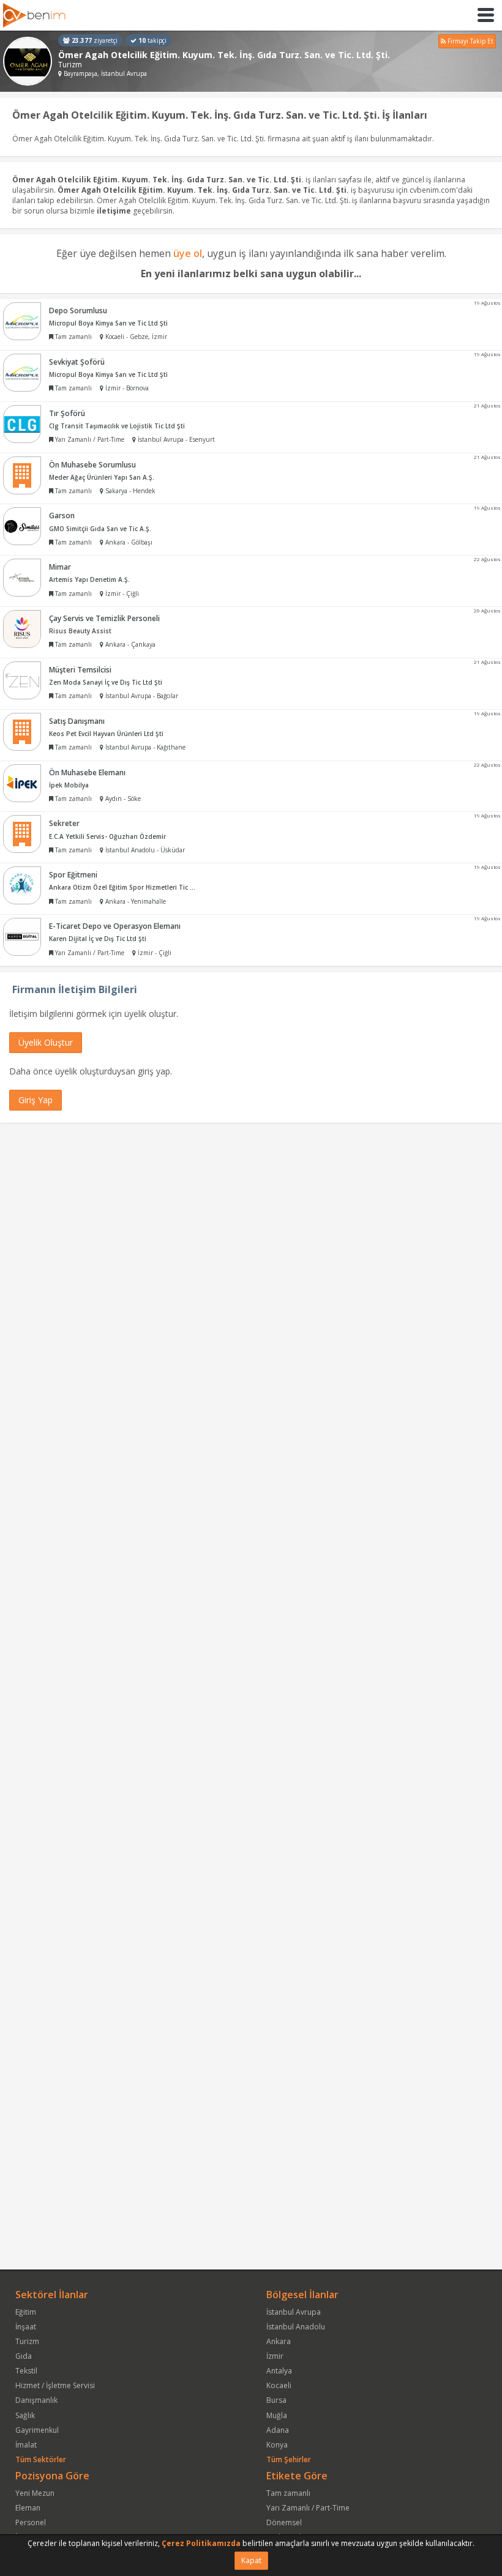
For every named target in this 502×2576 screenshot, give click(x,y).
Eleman (28, 2508)
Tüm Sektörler (41, 2459)
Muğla (277, 2415)
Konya (277, 2445)
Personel (31, 2522)
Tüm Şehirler (289, 2459)
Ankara (279, 2341)
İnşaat (26, 2327)
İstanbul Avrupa (294, 2312)
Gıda (24, 2356)
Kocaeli (279, 2385)
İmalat (26, 2445)
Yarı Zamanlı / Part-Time (308, 2508)
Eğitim (26, 2312)
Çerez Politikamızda (201, 2543)
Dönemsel (284, 2522)
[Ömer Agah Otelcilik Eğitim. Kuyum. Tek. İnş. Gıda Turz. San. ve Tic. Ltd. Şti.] (28, 61)
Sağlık (25, 2415)
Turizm (27, 2341)
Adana (278, 2430)
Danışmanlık (36, 2400)
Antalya (279, 2371)
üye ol (188, 253)
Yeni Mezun (35, 2493)
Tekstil (26, 2371)
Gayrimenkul (37, 2430)
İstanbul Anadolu (296, 2327)
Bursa (276, 2400)
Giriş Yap (36, 1100)
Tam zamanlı (288, 2493)
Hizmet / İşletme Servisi (55, 2385)
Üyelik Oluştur (46, 1042)
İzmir (275, 2356)
